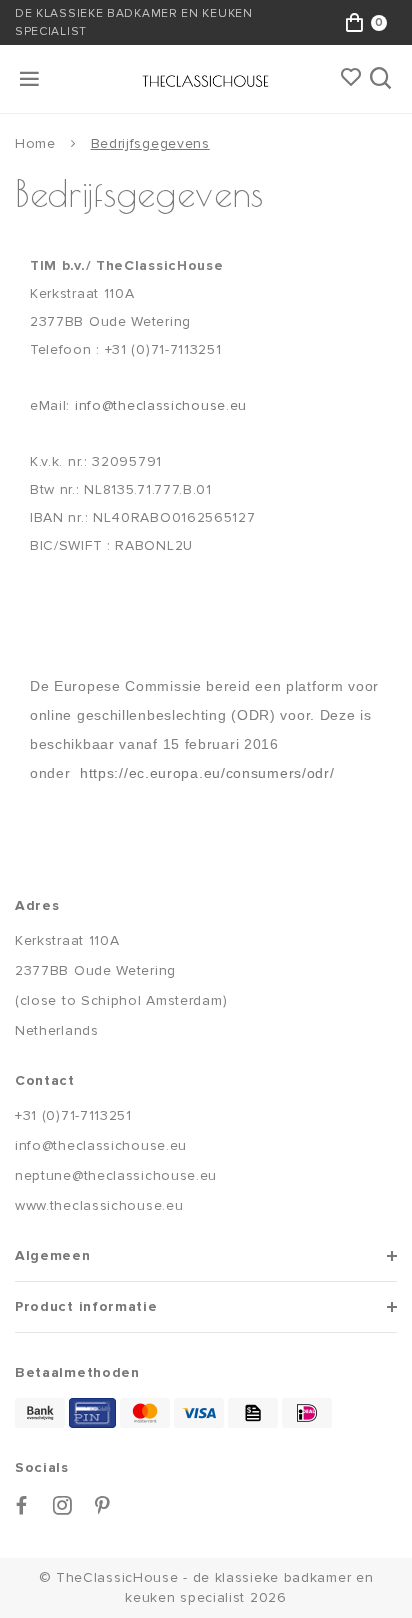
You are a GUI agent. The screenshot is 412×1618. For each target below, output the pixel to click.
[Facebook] (22, 1505)
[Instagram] (63, 1505)
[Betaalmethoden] (40, 1413)
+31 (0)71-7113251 (73, 1115)
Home (35, 143)
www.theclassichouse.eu (99, 1205)
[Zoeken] (382, 79)
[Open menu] (31, 79)
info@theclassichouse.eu (161, 405)
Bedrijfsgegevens (150, 143)
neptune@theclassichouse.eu (116, 1175)
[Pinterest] (103, 1505)
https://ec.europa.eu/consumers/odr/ (207, 773)
